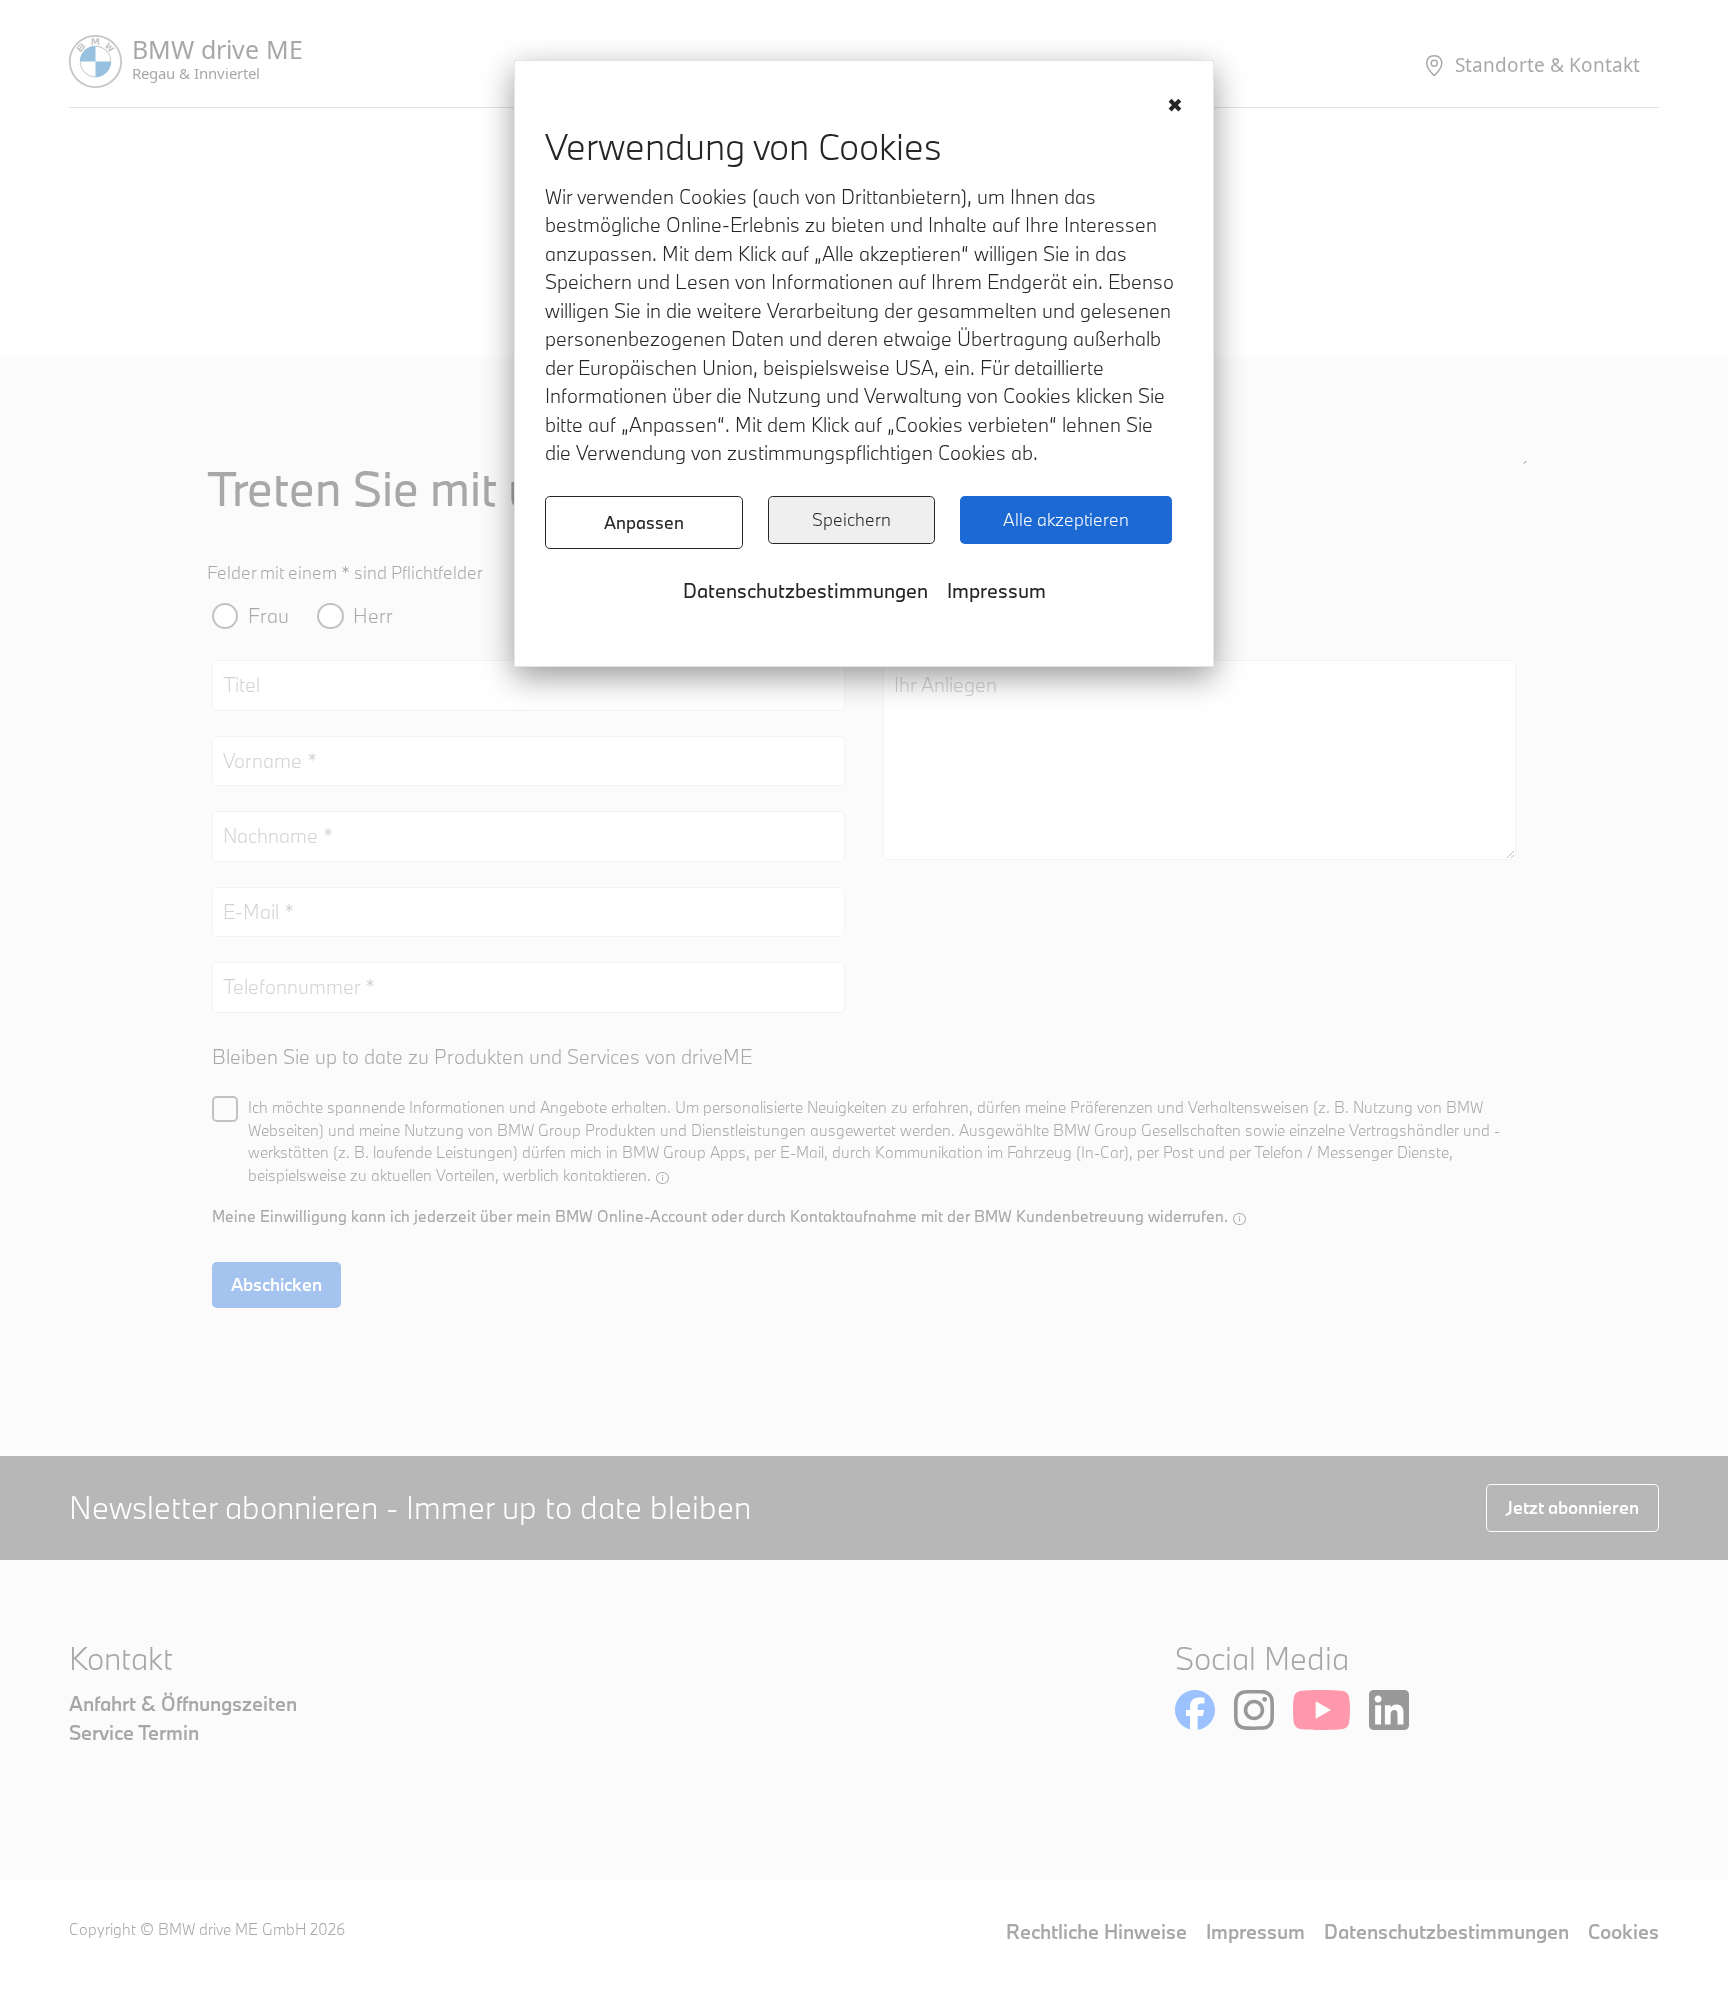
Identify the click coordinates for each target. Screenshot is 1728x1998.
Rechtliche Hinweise (1096, 1931)
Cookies (1623, 1931)
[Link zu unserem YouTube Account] (1321, 1710)
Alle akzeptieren (1066, 519)
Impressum (996, 590)
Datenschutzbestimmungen (805, 590)
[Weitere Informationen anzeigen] (662, 1177)
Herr (373, 615)
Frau (268, 615)
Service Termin (134, 1732)
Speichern (851, 519)
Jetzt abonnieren (1572, 1507)
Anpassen (644, 522)
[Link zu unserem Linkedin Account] (1389, 1710)
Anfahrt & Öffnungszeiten (183, 1703)
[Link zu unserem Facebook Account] (1195, 1710)
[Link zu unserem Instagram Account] (1254, 1710)
